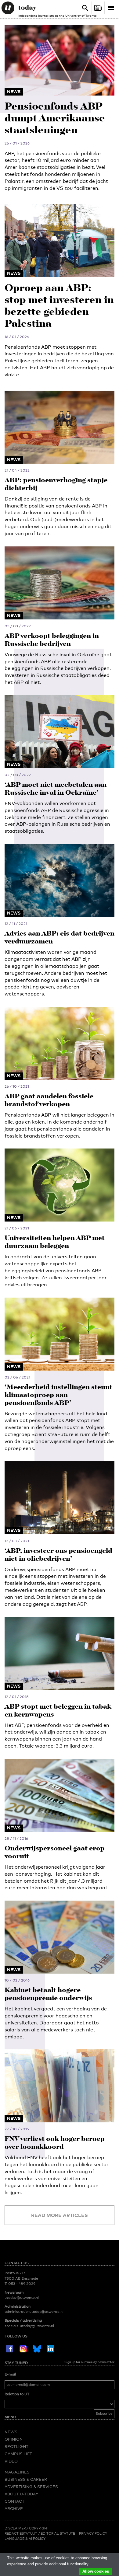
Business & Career (26, 2479)
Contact (14, 2501)
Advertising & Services (31, 2487)
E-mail (10, 2374)
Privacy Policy (93, 2533)
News (11, 2432)
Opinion (14, 2439)
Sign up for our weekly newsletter (89, 2362)
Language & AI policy (25, 2539)
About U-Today (21, 2494)
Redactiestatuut (21, 2533)
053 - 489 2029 (22, 2284)
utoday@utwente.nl (22, 2298)
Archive (14, 2508)
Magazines (17, 2472)
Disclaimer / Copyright (27, 2528)
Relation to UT (17, 2394)
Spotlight (16, 2446)
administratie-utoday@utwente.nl (34, 2312)
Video (11, 2461)
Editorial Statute (58, 2533)
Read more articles (60, 2215)
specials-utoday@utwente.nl (29, 2326)
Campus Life (18, 2454)
